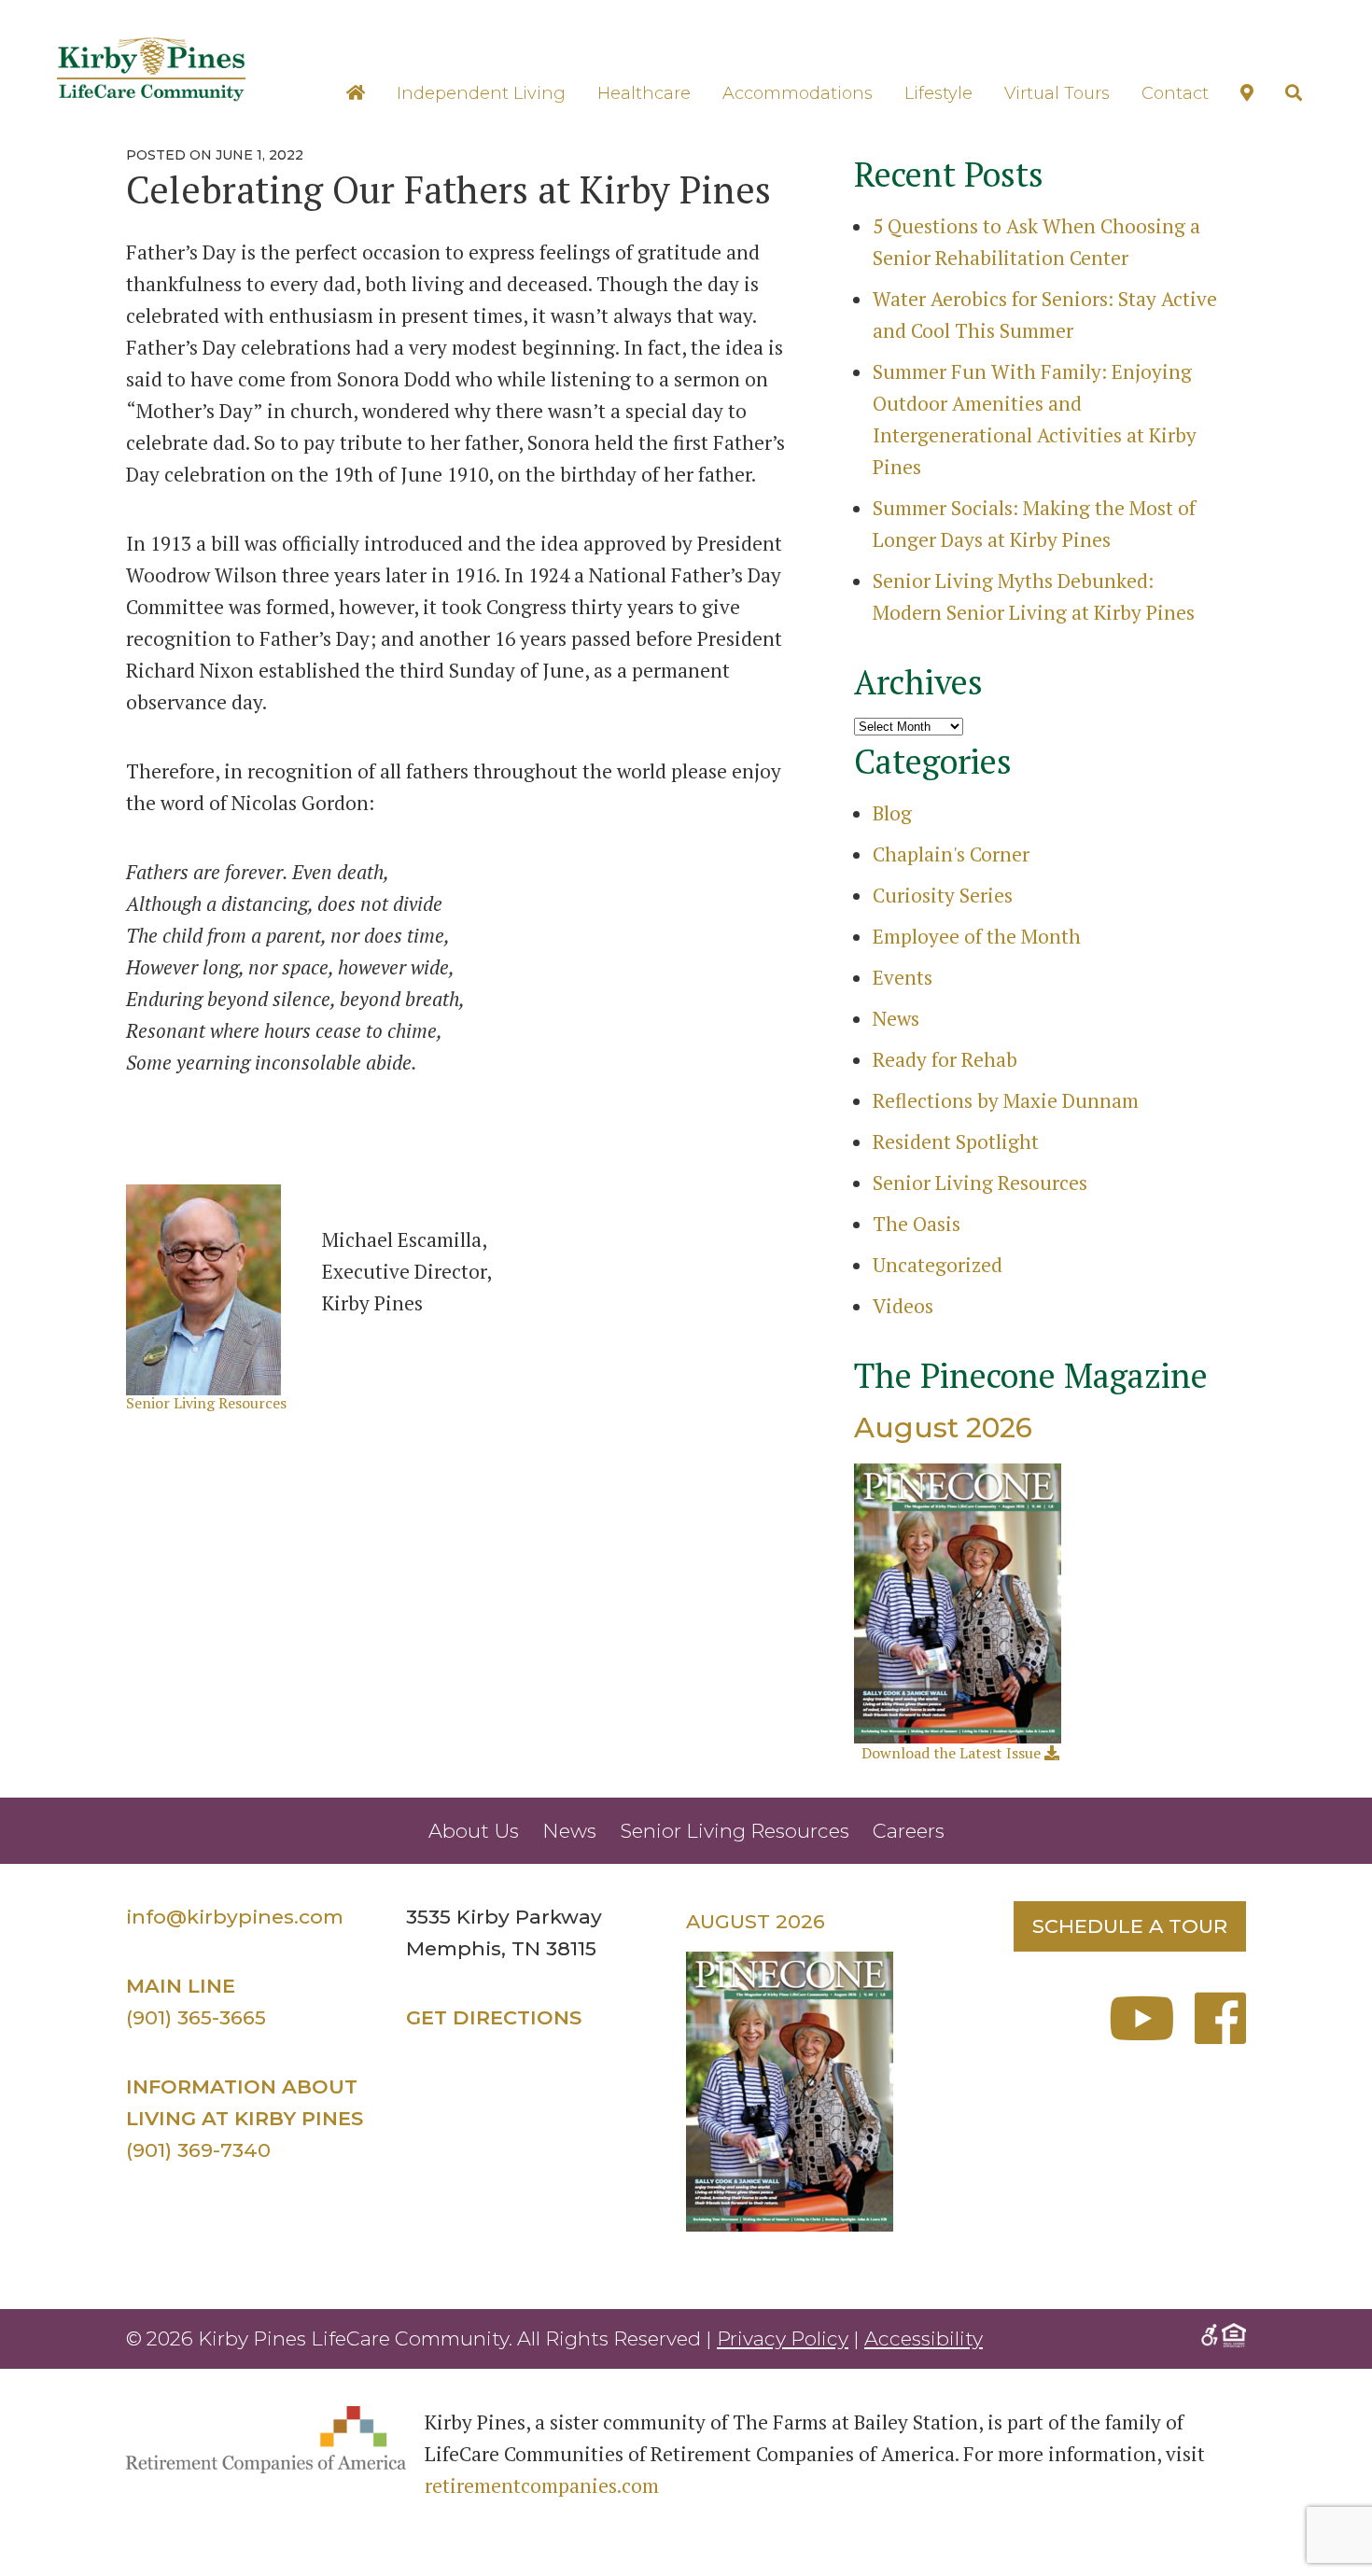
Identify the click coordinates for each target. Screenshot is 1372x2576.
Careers (909, 1831)
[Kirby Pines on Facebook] (1220, 2033)
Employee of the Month (977, 936)
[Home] (356, 93)
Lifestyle (938, 93)
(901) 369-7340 (198, 2150)
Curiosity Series (943, 895)
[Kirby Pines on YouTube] (1149, 2033)
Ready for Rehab (945, 1059)
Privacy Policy (783, 2338)
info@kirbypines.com (235, 1917)
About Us (474, 1831)
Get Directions (494, 2017)
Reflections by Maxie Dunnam (1006, 1100)
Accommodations (798, 93)
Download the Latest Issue (953, 1753)
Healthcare (644, 93)
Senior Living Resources (206, 1403)
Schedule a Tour (1130, 1926)
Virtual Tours (1057, 93)
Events (903, 977)
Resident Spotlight (956, 1141)
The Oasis (917, 1224)
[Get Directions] (1247, 93)
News (896, 1018)
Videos (903, 1306)
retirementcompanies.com (542, 2485)
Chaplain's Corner (951, 854)
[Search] (1294, 93)
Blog (892, 813)
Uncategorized (938, 1265)
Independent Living (481, 93)
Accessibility (924, 2338)
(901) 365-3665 (196, 2017)
